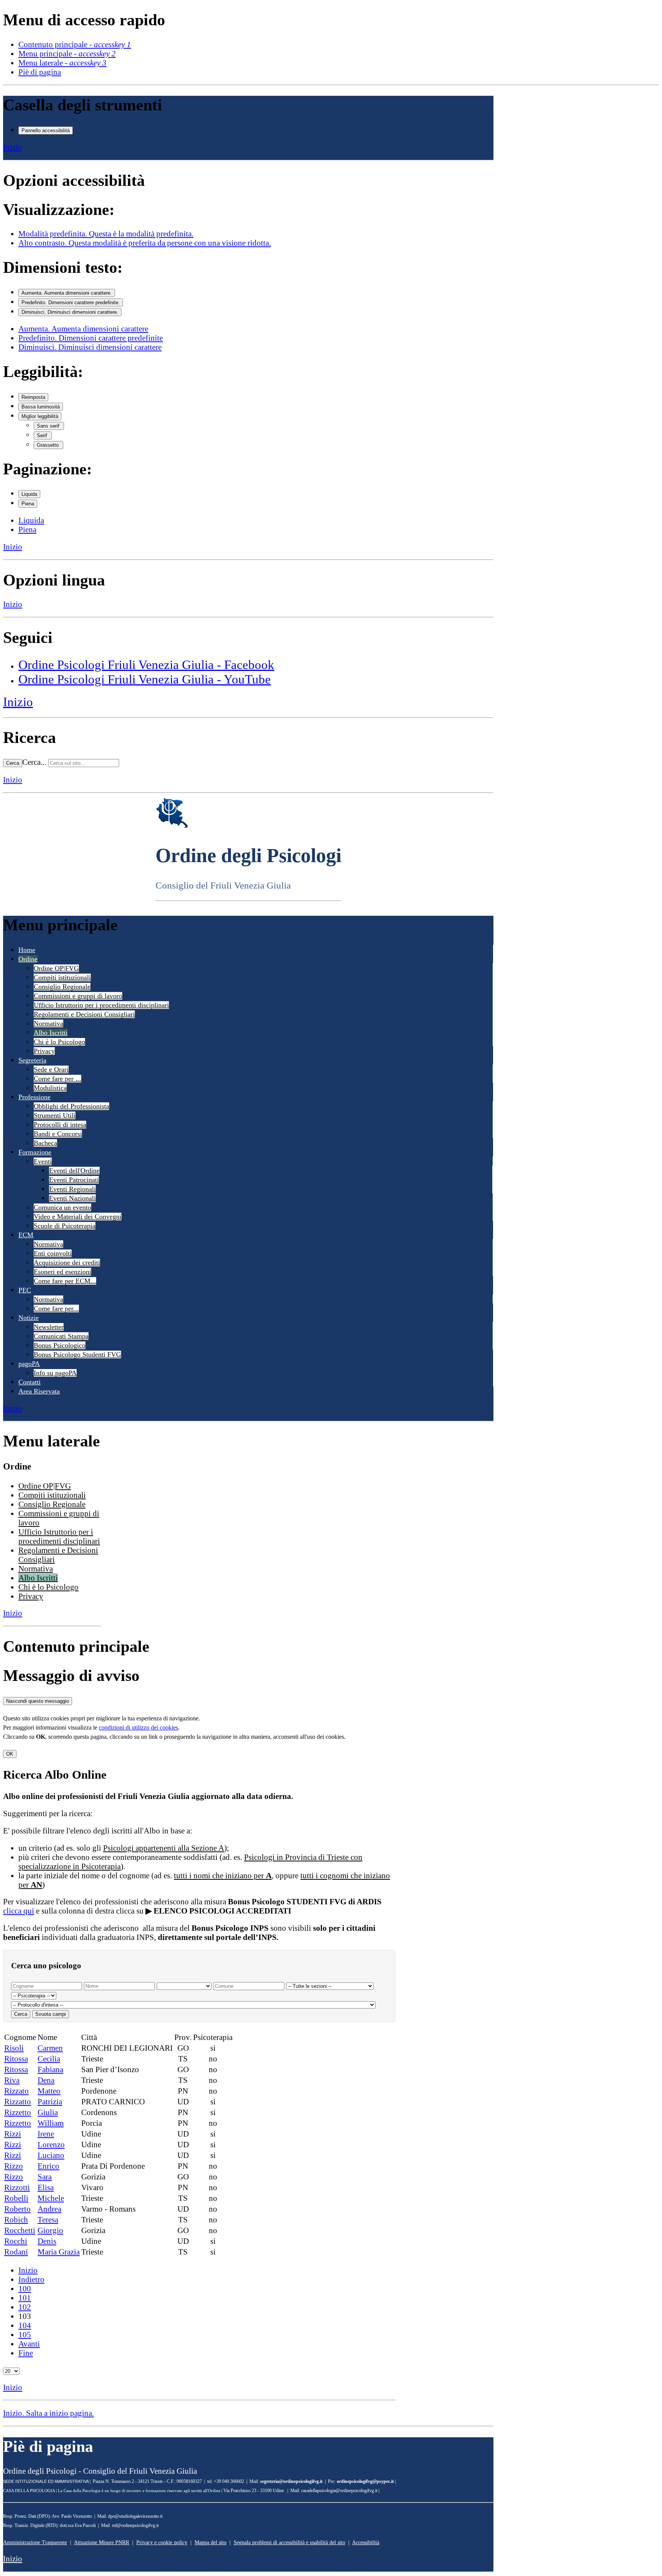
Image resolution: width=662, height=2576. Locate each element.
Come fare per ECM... (65, 1281)
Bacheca (45, 1143)
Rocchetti (20, 2230)
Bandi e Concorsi (58, 1134)
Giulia (48, 2112)
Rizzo (14, 2166)
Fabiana (50, 2069)
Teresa (48, 2219)
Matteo (49, 2091)
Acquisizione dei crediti (67, 1263)
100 (25, 2288)
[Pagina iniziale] (172, 826)
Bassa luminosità (41, 407)
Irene (46, 2134)
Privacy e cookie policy (162, 2542)
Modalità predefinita (106, 234)
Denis (47, 2241)
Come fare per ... (57, 1079)
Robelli (16, 2198)
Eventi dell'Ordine (74, 1171)
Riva (12, 2080)
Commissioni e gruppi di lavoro (78, 996)
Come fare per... (56, 1308)
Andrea (49, 2209)
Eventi (43, 1161)
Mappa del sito (211, 2542)
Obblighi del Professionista (71, 1106)
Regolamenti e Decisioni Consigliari (84, 1014)
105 (25, 2334)
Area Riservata (39, 1391)
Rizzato (16, 2091)
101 (25, 2298)
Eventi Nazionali (72, 1198)
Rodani (16, 2252)
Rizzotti (17, 2187)
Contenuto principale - (75, 44)
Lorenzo (51, 2144)
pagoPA (29, 1364)
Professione (34, 1097)
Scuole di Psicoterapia (65, 1226)
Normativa (48, 1023)
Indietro (31, 2279)
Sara (45, 2177)
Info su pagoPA (55, 1373)
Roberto (17, 2209)
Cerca (13, 763)
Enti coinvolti (53, 1253)
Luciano (51, 2155)
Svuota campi (51, 2014)
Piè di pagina (40, 72)
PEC (25, 1290)
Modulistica (50, 1088)
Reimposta (33, 397)
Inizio (13, 147)
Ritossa (16, 2059)
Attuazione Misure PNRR (102, 2542)
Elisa (46, 2187)
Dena (46, 2080)
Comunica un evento (62, 1207)
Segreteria (32, 1060)
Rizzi (13, 2134)
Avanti (29, 2344)
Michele (51, 2198)
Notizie (29, 1318)
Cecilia (49, 2059)
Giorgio (50, 2230)
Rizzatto (18, 2101)
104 (25, 2325)
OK (10, 1754)
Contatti (29, 1382)
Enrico (48, 2166)
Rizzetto (18, 2112)
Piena (28, 504)
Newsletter (49, 1327)
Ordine (28, 959)
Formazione (35, 1152)
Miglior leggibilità (40, 416)
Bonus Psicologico (60, 1345)
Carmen (50, 2048)
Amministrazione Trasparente (35, 2542)
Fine (26, 2353)
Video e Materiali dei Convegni (78, 1217)
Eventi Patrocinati (74, 1180)
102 (25, 2307)
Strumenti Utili (55, 1115)
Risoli (14, 2048)
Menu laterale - (62, 63)
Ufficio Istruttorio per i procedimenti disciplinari (101, 1005)
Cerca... (34, 762)
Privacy (44, 1051)
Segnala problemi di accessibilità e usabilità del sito (289, 2542)
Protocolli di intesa (60, 1125)
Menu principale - (67, 53)
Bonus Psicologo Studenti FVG (77, 1354)
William (51, 2123)
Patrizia (50, 2101)
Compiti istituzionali (62, 977)
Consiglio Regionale (62, 987)
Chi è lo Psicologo (59, 1042)
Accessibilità (366, 2542)
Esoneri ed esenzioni (62, 1272)
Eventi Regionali (72, 1189)
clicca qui (19, 1911)
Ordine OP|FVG (56, 968)
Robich (16, 2219)
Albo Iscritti (51, 1033)
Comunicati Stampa (61, 1336)
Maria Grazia (59, 2252)
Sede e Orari (51, 1069)
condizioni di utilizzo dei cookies (138, 1727)
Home (27, 950)
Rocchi (16, 2241)
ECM (26, 1235)
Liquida (29, 494)
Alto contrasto (145, 243)
